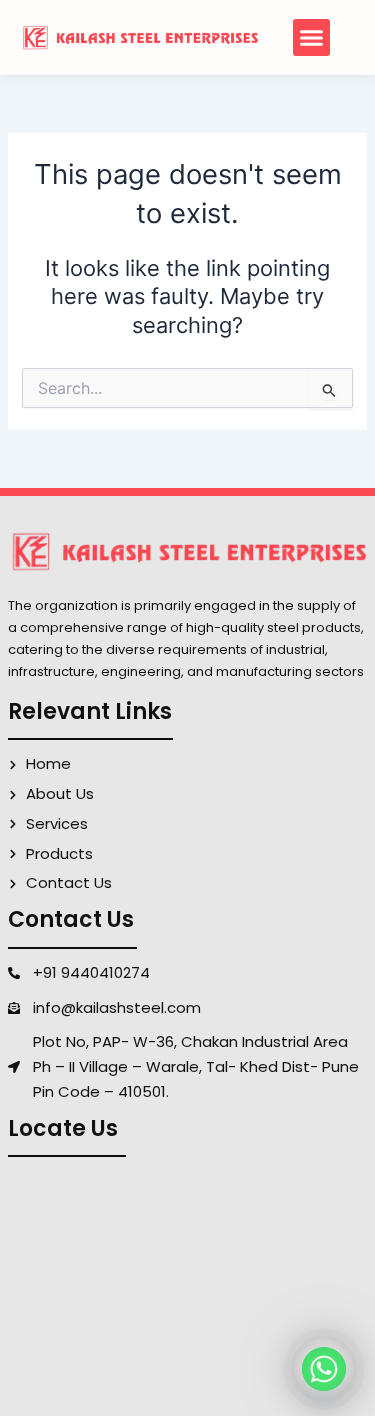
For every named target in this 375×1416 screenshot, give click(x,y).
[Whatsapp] (324, 1369)
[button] (312, 38)
